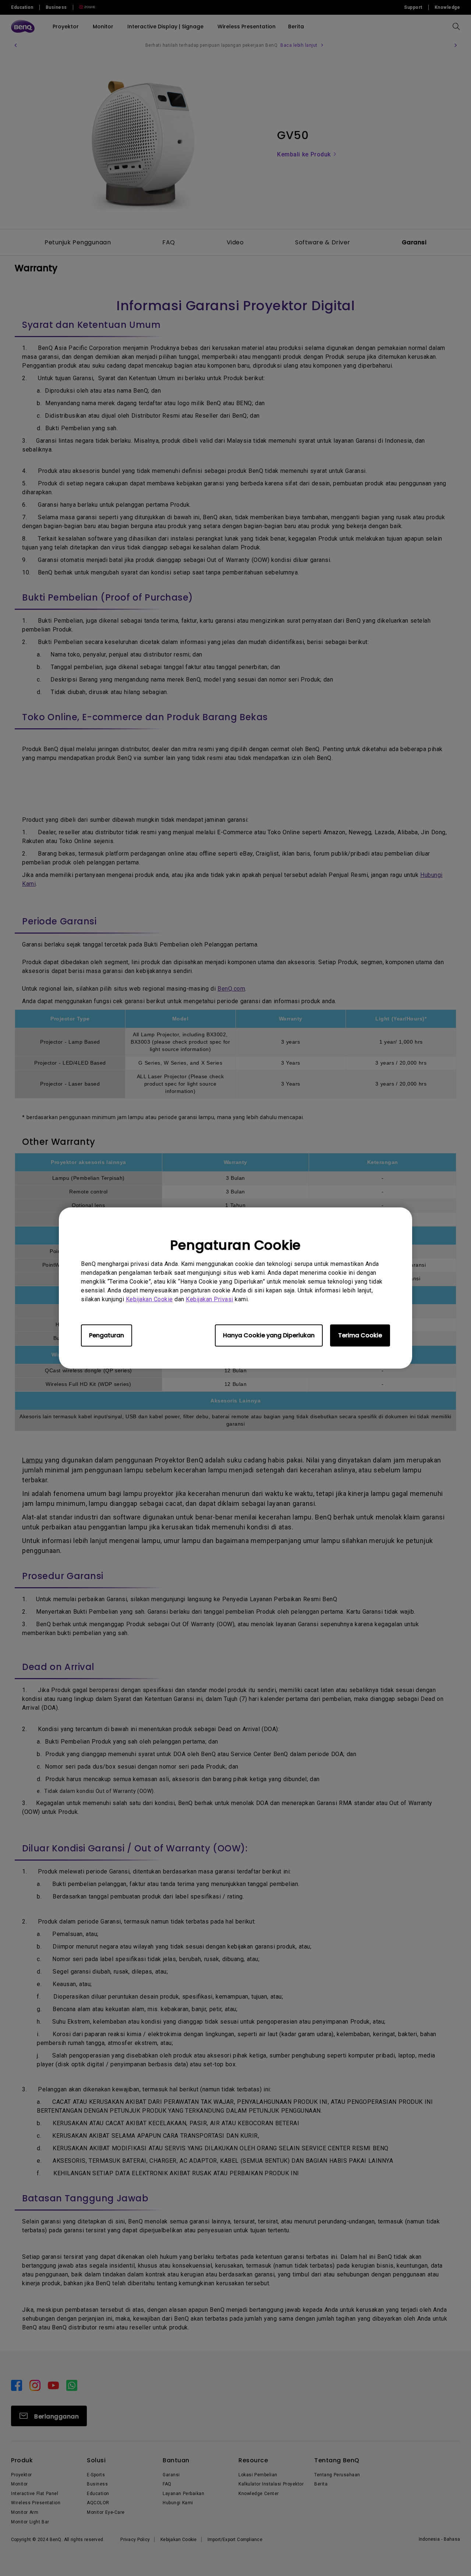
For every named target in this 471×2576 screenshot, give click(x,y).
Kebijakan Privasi (210, 1299)
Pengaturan (107, 1335)
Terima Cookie (360, 1335)
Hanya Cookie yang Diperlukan (269, 1335)
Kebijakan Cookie (149, 1299)
